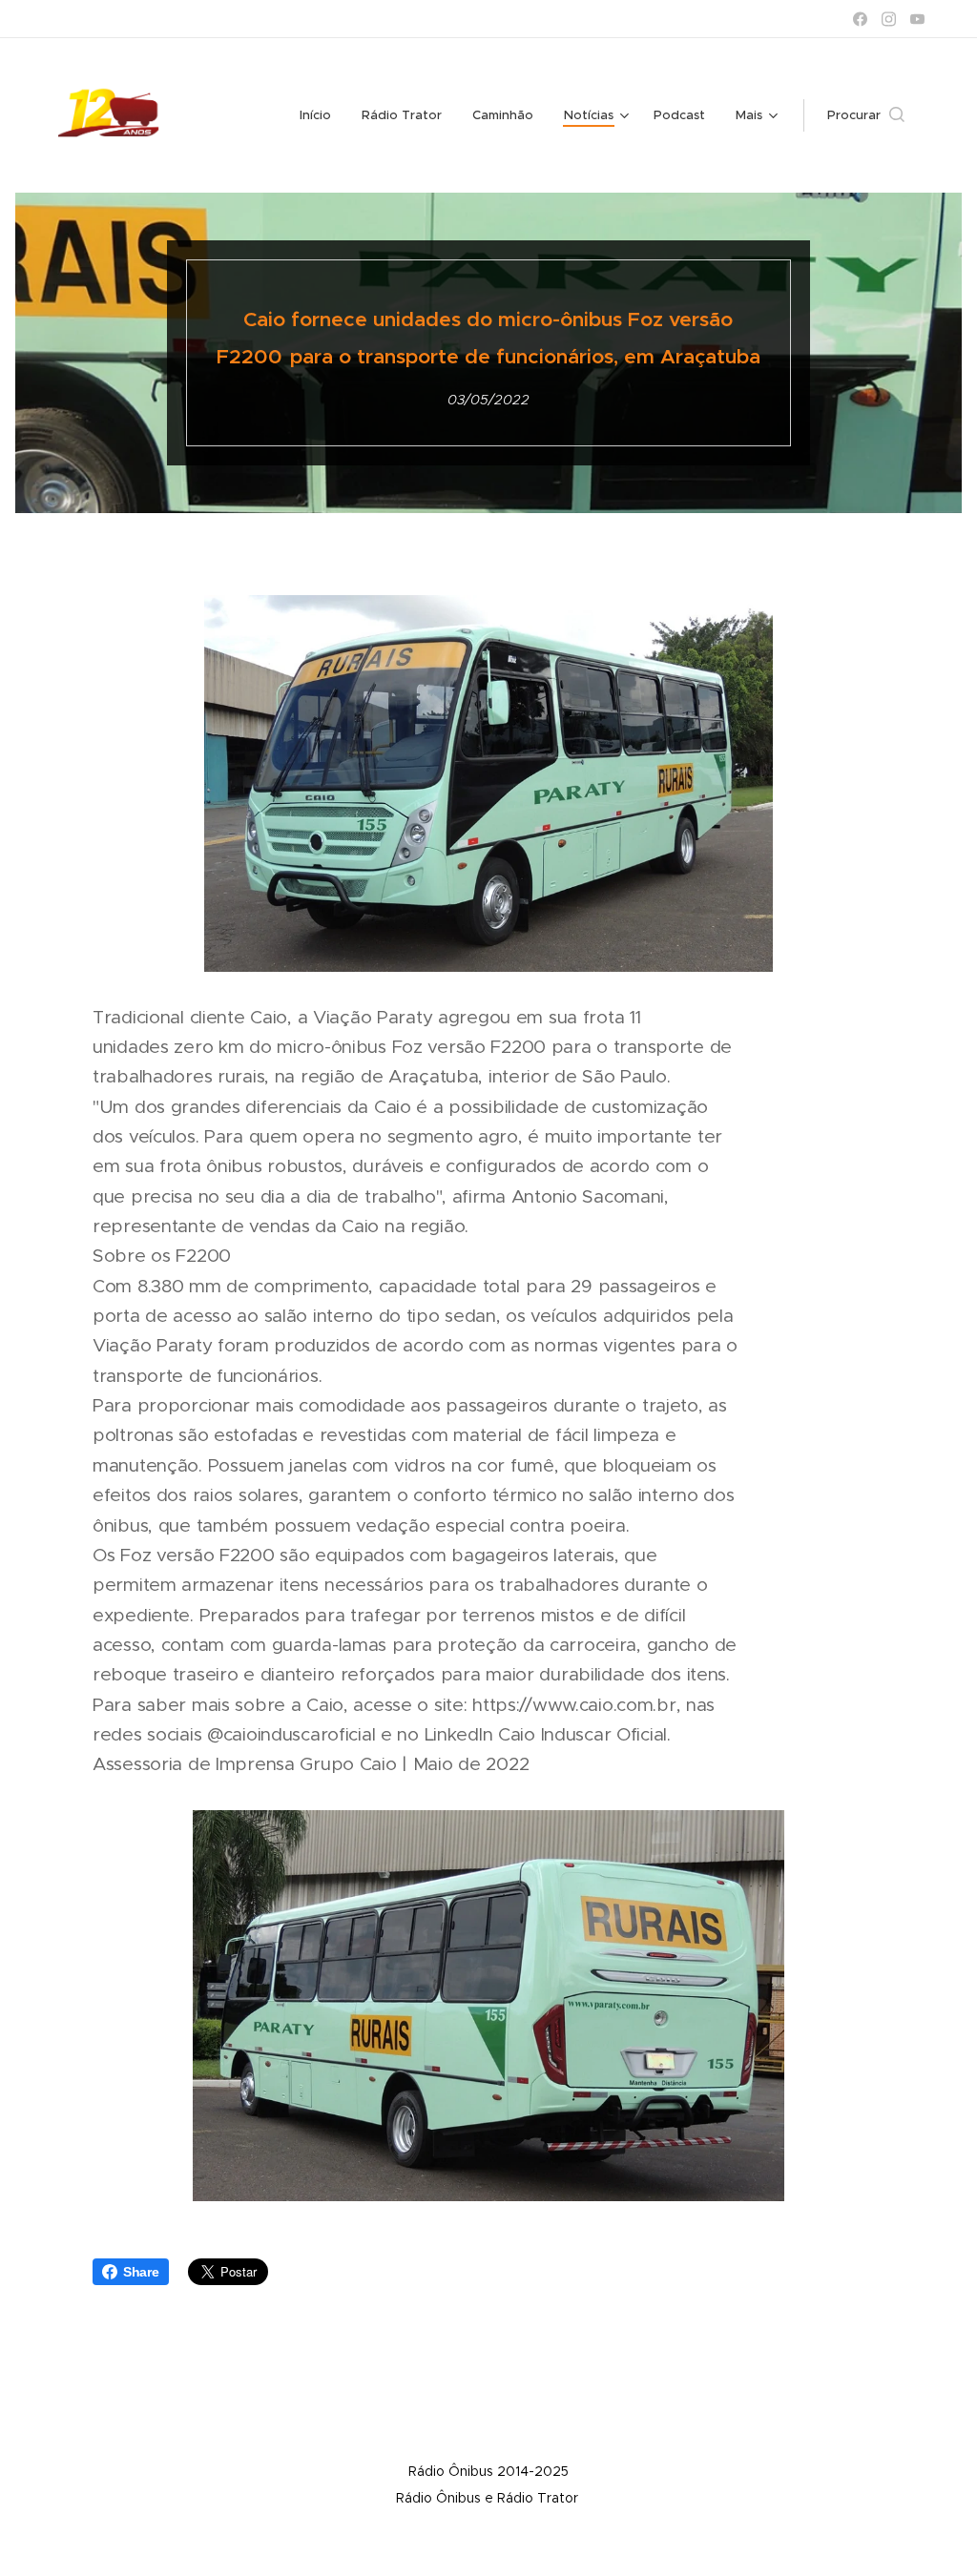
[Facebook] (860, 19)
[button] (866, 115)
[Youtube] (917, 19)
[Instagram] (889, 19)
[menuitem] (321, 115)
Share (141, 2272)
